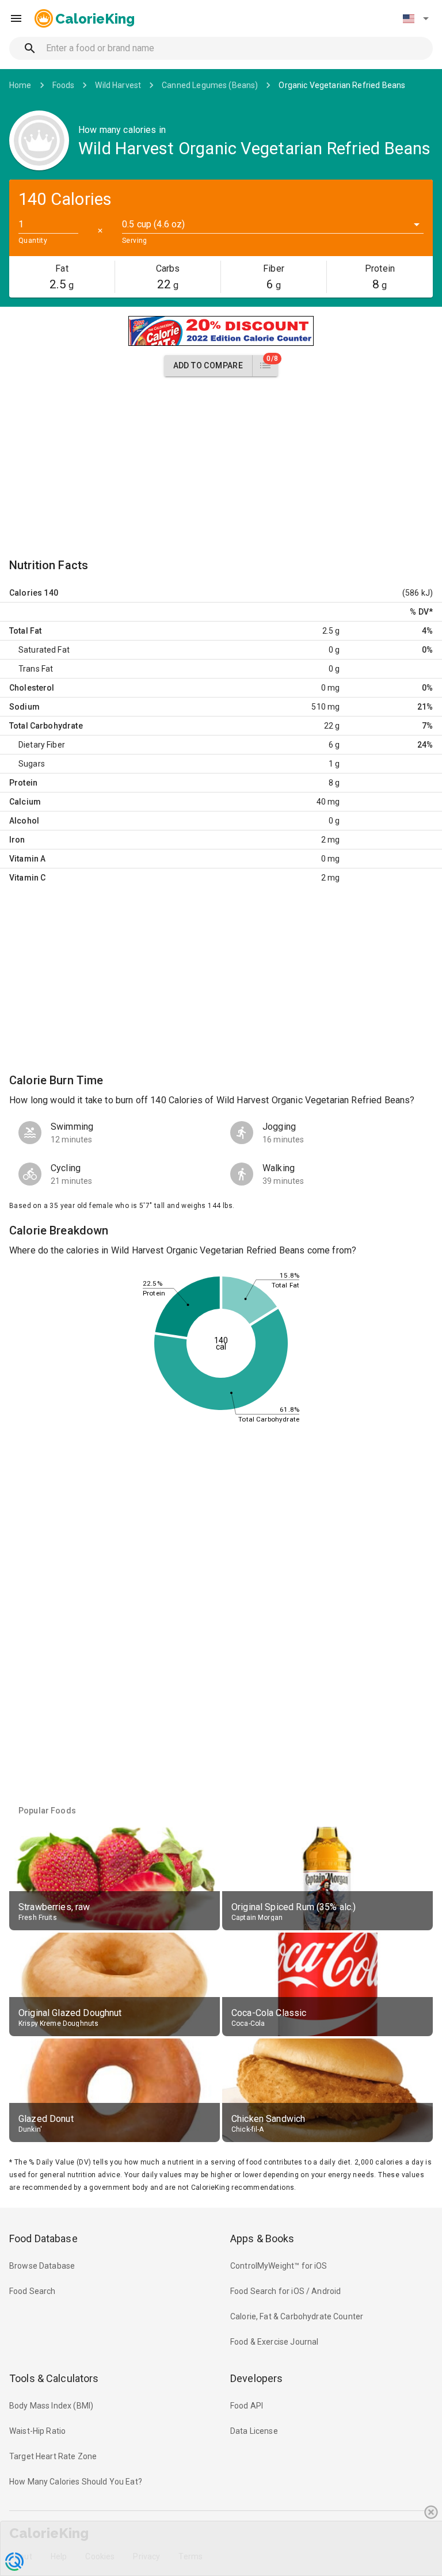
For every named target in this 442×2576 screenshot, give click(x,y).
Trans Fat (36, 669)
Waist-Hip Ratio (37, 2431)
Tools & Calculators (54, 2378)
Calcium (25, 802)
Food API (247, 2406)
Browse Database (42, 2266)
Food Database (43, 2238)
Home (20, 85)
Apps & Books (262, 2238)
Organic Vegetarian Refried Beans (342, 85)
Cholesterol (32, 688)
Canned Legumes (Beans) (210, 85)
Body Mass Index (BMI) (51, 2406)
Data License (254, 2431)
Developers (256, 2378)
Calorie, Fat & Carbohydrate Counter (297, 2316)
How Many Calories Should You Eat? (76, 2482)
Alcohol (24, 821)
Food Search (33, 2291)
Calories (26, 593)
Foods (64, 85)
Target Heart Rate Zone (53, 2456)
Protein (23, 783)
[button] (416, 18)
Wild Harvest (118, 85)
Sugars (32, 764)
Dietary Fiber (42, 745)
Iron (17, 840)
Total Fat (25, 631)
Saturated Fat (44, 650)
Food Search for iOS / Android (285, 2291)
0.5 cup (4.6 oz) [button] (153, 224)
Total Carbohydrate (46, 726)
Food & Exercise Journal (274, 2342)
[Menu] (16, 18)
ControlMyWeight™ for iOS (279, 2266)
